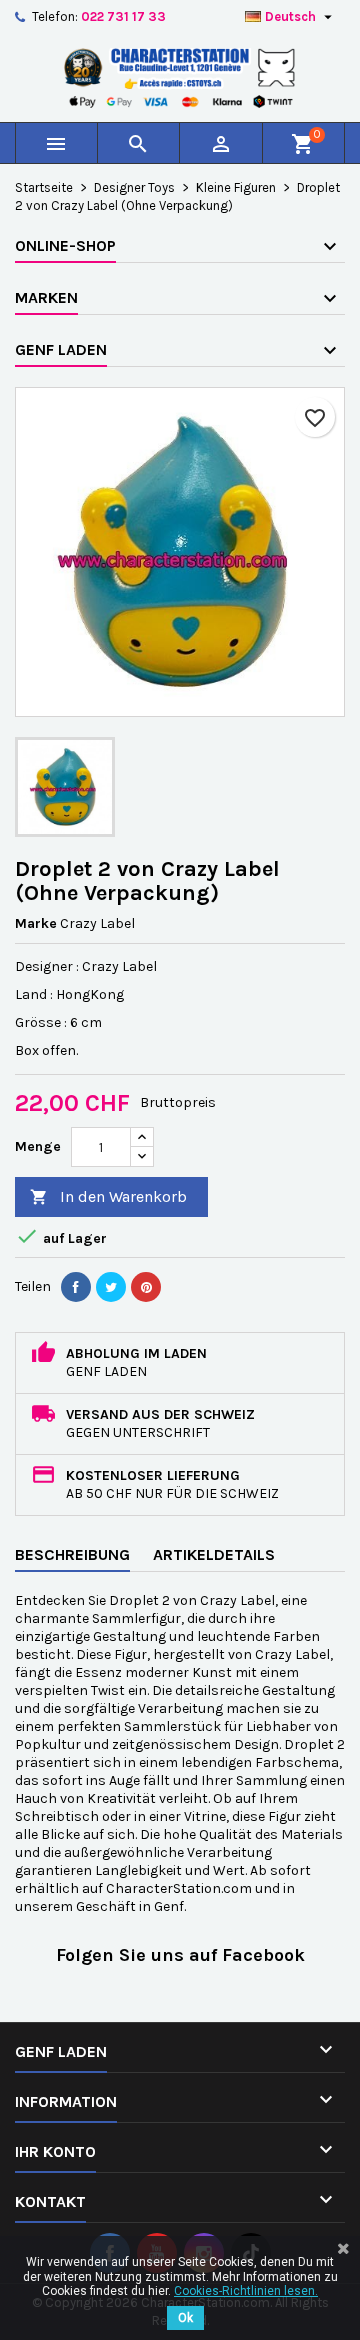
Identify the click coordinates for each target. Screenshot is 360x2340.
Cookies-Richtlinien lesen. (246, 2291)
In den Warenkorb (108, 1196)
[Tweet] (111, 1287)
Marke (36, 923)
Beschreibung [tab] (72, 1554)
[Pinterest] (146, 1287)
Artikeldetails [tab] (214, 1554)
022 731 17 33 (123, 16)
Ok (185, 2318)
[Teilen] (76, 1287)
